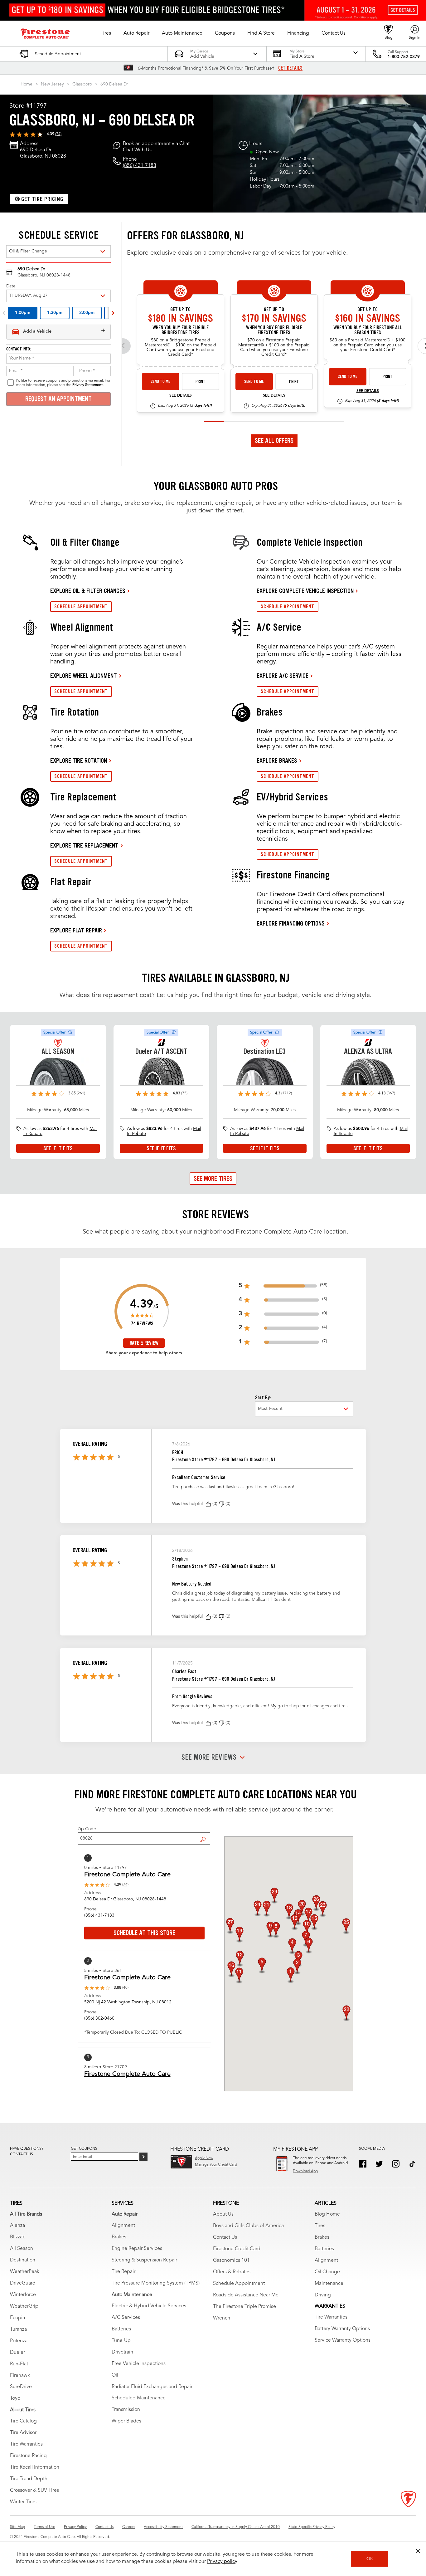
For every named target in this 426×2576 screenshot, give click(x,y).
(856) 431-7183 (140, 166)
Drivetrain (122, 2352)
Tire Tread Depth (29, 2479)
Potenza (19, 2341)
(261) (81, 1093)
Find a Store (205, 1835)
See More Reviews (209, 1757)
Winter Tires (23, 2502)
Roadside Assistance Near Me (246, 2295)
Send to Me (160, 381)
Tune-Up (121, 2341)
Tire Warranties (26, 2444)
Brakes (119, 2237)
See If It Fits (58, 1148)
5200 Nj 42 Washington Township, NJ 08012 (128, 2002)
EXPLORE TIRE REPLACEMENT (84, 845)
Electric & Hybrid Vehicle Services (149, 2306)
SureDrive (21, 2387)
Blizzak (17, 2237)
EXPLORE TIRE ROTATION (79, 760)
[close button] (418, 2551)
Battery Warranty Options (342, 2329)
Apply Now (204, 2158)
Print (201, 381)
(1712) (287, 1093)
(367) (391, 1093)
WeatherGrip (24, 2306)
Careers (129, 2527)
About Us (223, 2214)
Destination (23, 2260)
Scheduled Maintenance (139, 2398)
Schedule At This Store (144, 1933)
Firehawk (20, 2376)
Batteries (121, 2329)
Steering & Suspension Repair (144, 2260)
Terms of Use (44, 2527)
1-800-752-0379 (404, 57)
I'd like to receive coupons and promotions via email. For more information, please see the (63, 383)
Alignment (123, 2226)
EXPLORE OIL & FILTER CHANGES (88, 591)
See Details (181, 396)
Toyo (15, 2398)
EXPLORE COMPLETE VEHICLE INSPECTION (305, 591)
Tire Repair (123, 2272)
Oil (115, 2375)
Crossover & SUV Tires (34, 2490)
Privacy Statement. (88, 385)
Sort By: (263, 1398)
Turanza (18, 2329)
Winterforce (23, 2295)
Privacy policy (222, 2562)
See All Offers (274, 441)
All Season (22, 2249)
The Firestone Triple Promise (244, 2307)
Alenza (17, 2226)
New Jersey (52, 84)
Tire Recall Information (35, 2467)
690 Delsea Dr (114, 84)
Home (27, 84)
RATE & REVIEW (144, 1343)
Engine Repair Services (137, 2249)
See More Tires (213, 1179)
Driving (323, 2295)
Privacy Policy (75, 2527)
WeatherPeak (25, 2272)
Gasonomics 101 (231, 2261)
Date (11, 286)
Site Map (17, 2527)
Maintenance (329, 2284)
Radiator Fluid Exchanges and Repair (152, 2387)
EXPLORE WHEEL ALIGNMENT (84, 676)
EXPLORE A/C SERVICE (283, 676)
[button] (106, 33)
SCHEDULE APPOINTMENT (81, 606)
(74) (58, 134)
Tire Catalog (23, 2421)
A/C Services (126, 2318)
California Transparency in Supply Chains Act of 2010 (236, 2527)
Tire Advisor (23, 2433)
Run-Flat (19, 2364)
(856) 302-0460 (99, 2018)
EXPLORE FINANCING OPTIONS (291, 923)
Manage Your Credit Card (216, 2165)
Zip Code (87, 1829)
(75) (184, 1093)
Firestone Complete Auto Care (127, 1875)
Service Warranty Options (343, 2340)
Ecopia (17, 2318)
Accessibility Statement (163, 2527)
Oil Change (327, 2272)
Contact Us (225, 2237)
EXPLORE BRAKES (277, 760)
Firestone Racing (28, 2456)
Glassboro (82, 84)
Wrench (222, 2318)
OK (370, 2559)
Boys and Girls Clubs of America (248, 2226)
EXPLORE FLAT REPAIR (76, 930)
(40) (125, 1988)
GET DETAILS (290, 68)
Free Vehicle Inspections (139, 2364)
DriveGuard (23, 2283)
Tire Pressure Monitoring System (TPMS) (156, 2283)
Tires (320, 2226)
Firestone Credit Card (237, 2249)
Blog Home (327, 2214)
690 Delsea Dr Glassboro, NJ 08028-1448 (125, 1899)
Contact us (22, 2154)
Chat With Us (137, 150)
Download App (305, 2171)
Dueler (17, 2353)
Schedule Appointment (239, 2284)
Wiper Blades (126, 2421)
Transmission (126, 2410)
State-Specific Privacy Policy (312, 2527)
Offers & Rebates (232, 2272)
